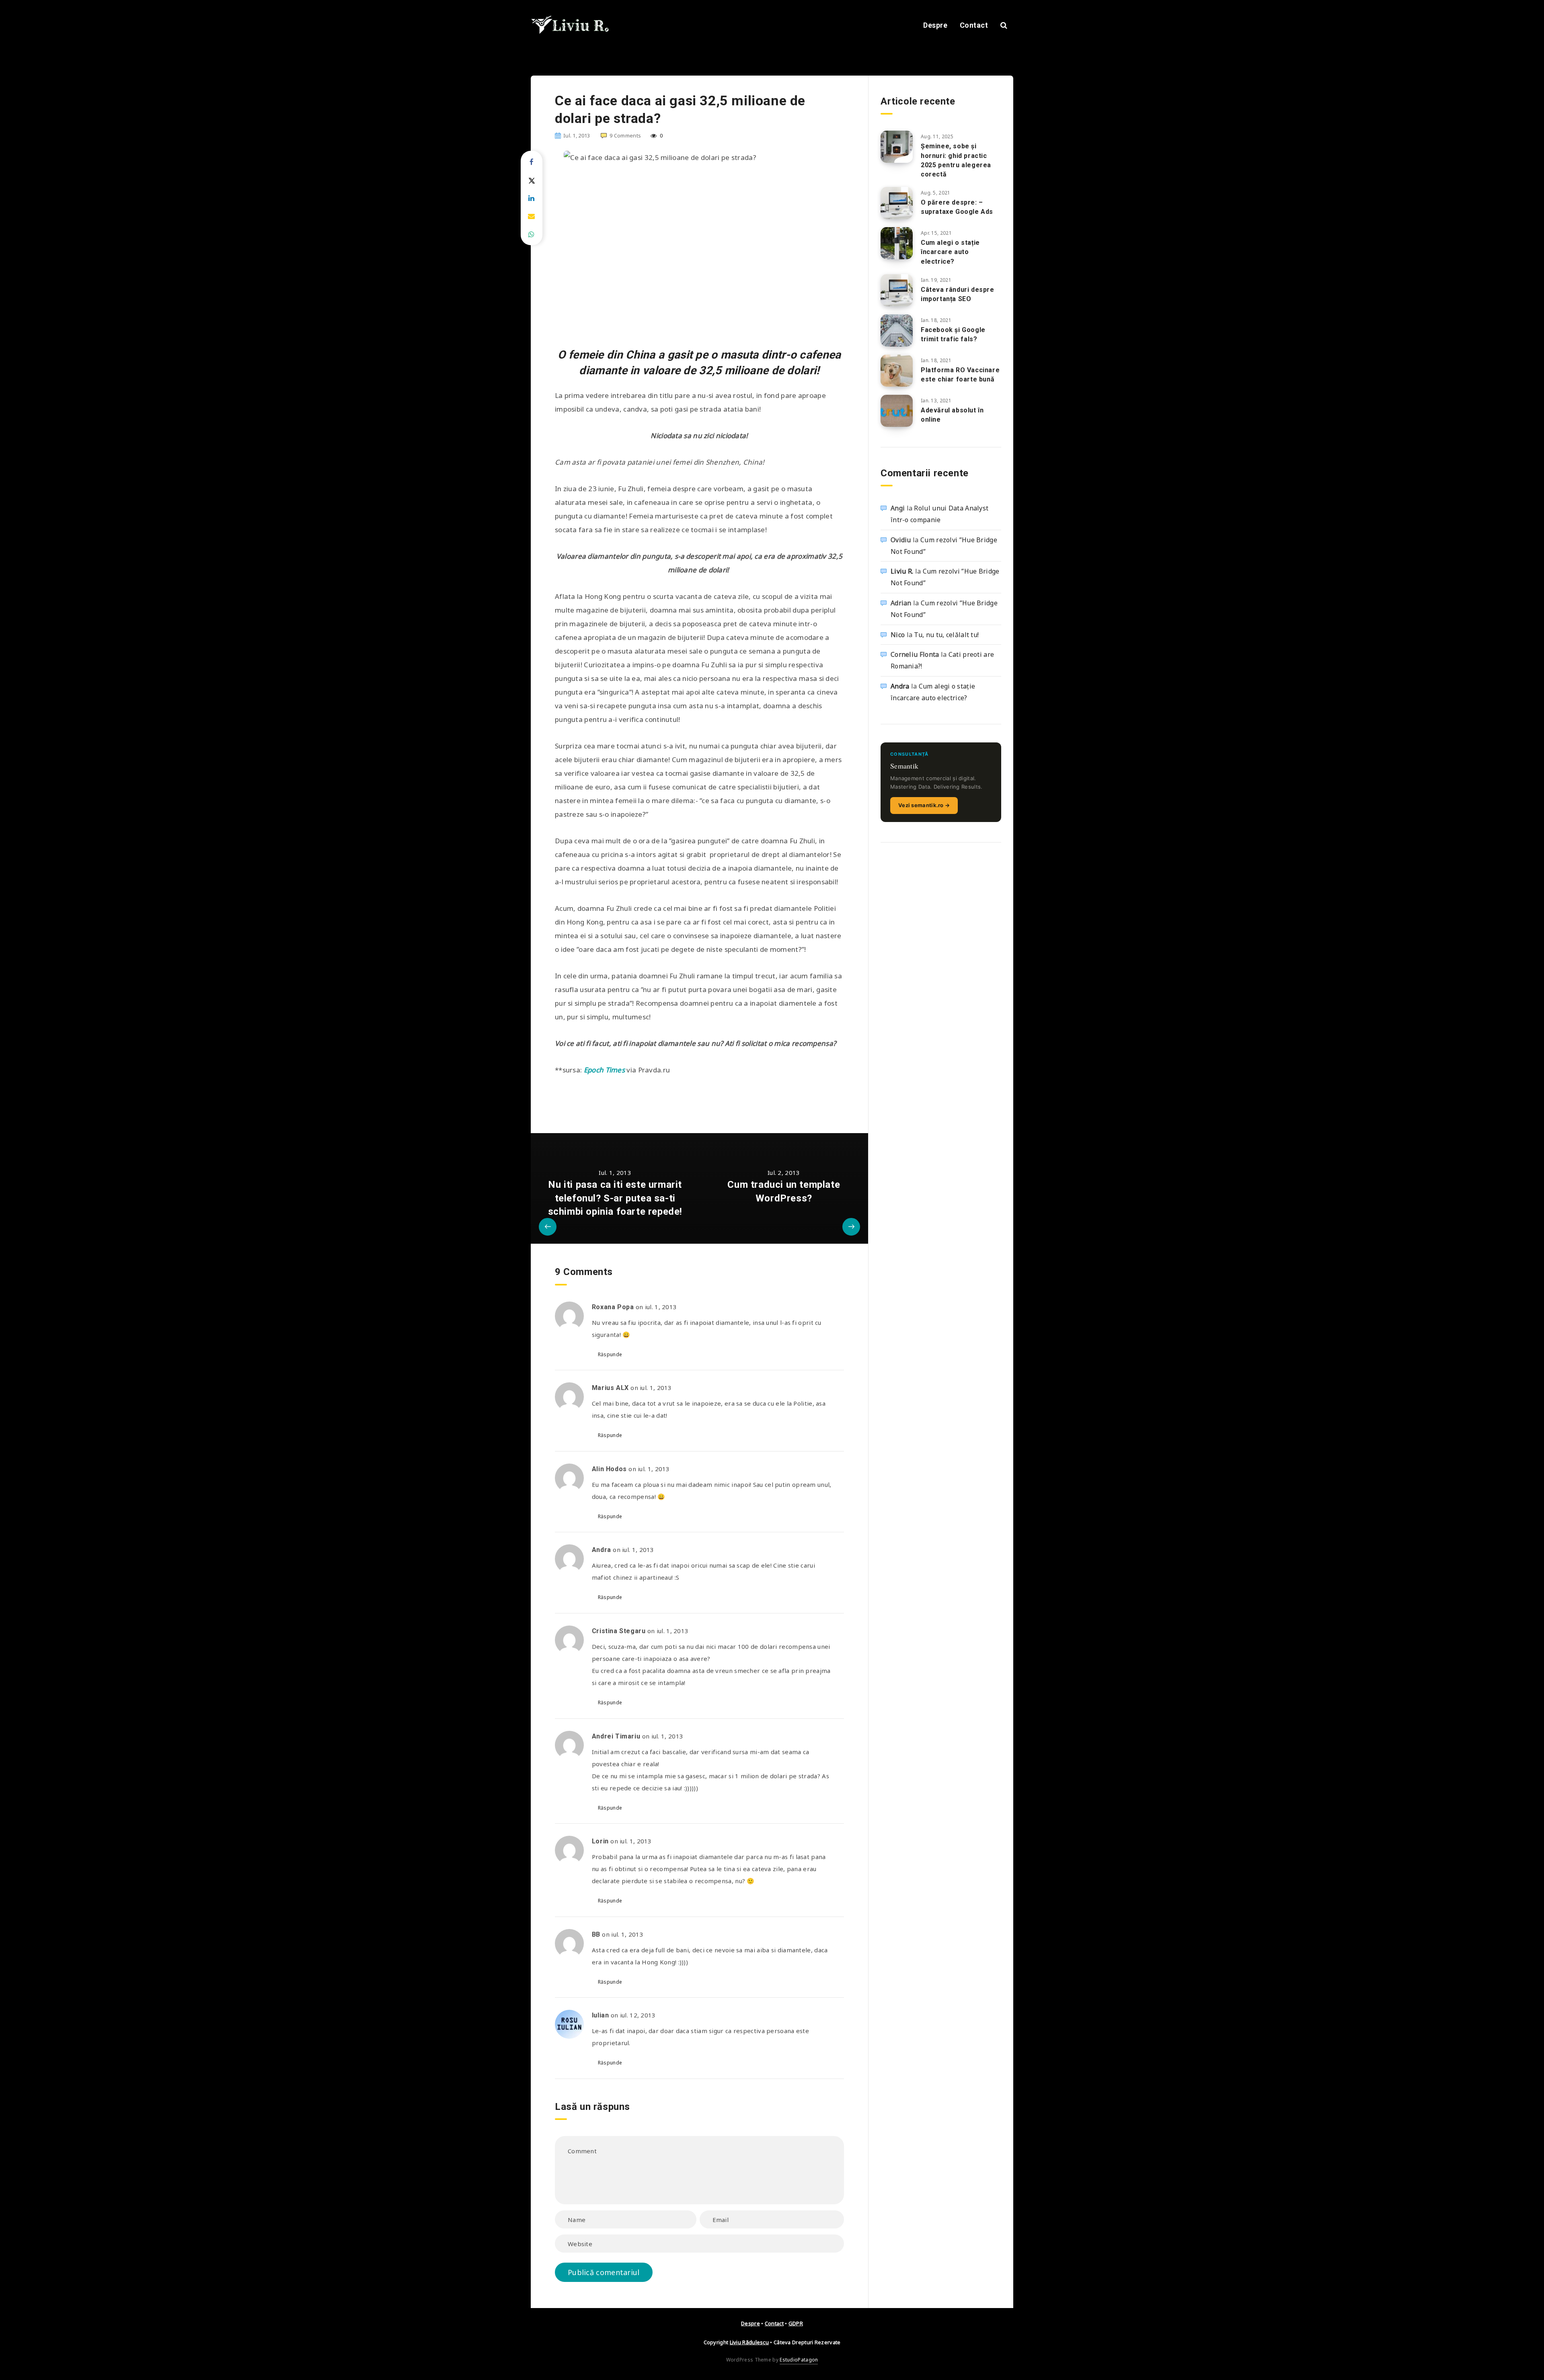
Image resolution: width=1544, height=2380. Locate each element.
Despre (935, 25)
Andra (900, 686)
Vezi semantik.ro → (924, 805)
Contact (974, 25)
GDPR (796, 2323)
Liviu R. (902, 571)
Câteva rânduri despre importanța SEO (958, 294)
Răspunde (610, 1354)
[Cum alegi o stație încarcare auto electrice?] (897, 243)
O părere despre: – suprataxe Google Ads (957, 207)
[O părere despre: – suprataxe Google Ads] (897, 203)
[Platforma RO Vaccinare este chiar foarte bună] (897, 371)
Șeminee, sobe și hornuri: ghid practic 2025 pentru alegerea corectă (956, 160)
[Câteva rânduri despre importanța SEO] (897, 290)
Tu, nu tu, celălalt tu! (946, 635)
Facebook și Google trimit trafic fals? (953, 334)
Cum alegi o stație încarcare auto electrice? (950, 252)
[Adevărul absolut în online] (897, 411)
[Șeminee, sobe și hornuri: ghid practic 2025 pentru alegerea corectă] (897, 147)
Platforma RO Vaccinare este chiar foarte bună (960, 375)
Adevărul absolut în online (952, 415)
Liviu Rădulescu (749, 2342)
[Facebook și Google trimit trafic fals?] (897, 330)
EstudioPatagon (799, 2360)
